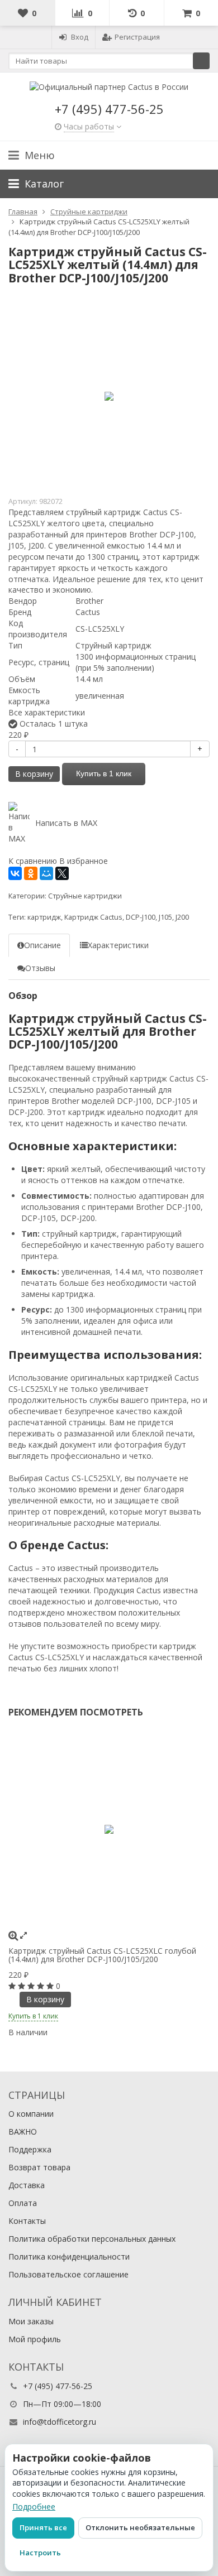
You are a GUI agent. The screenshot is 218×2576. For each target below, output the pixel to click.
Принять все (43, 2527)
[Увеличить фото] (13, 1935)
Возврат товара (39, 2167)
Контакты (27, 2221)
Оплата (23, 2203)
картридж (44, 917)
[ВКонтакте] (15, 873)
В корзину (34, 774)
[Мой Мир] (46, 873)
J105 (165, 917)
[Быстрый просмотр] (23, 1935)
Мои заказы (31, 2321)
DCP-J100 (141, 917)
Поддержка (30, 2149)
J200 (182, 917)
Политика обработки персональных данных (92, 2239)
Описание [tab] (42, 945)
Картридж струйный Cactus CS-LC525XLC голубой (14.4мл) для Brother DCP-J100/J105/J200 (102, 1955)
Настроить (40, 2553)
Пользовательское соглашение (68, 2274)
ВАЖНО (23, 2132)
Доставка (27, 2185)
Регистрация (137, 37)
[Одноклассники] (31, 873)
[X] (62, 873)
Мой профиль (35, 2339)
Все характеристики (47, 712)
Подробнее (34, 2507)
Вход (80, 37)
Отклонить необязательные (140, 2527)
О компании (31, 2114)
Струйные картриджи (85, 896)
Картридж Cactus (93, 917)
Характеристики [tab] (118, 945)
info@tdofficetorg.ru (60, 2422)
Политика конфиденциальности (69, 2257)
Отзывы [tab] (40, 968)
